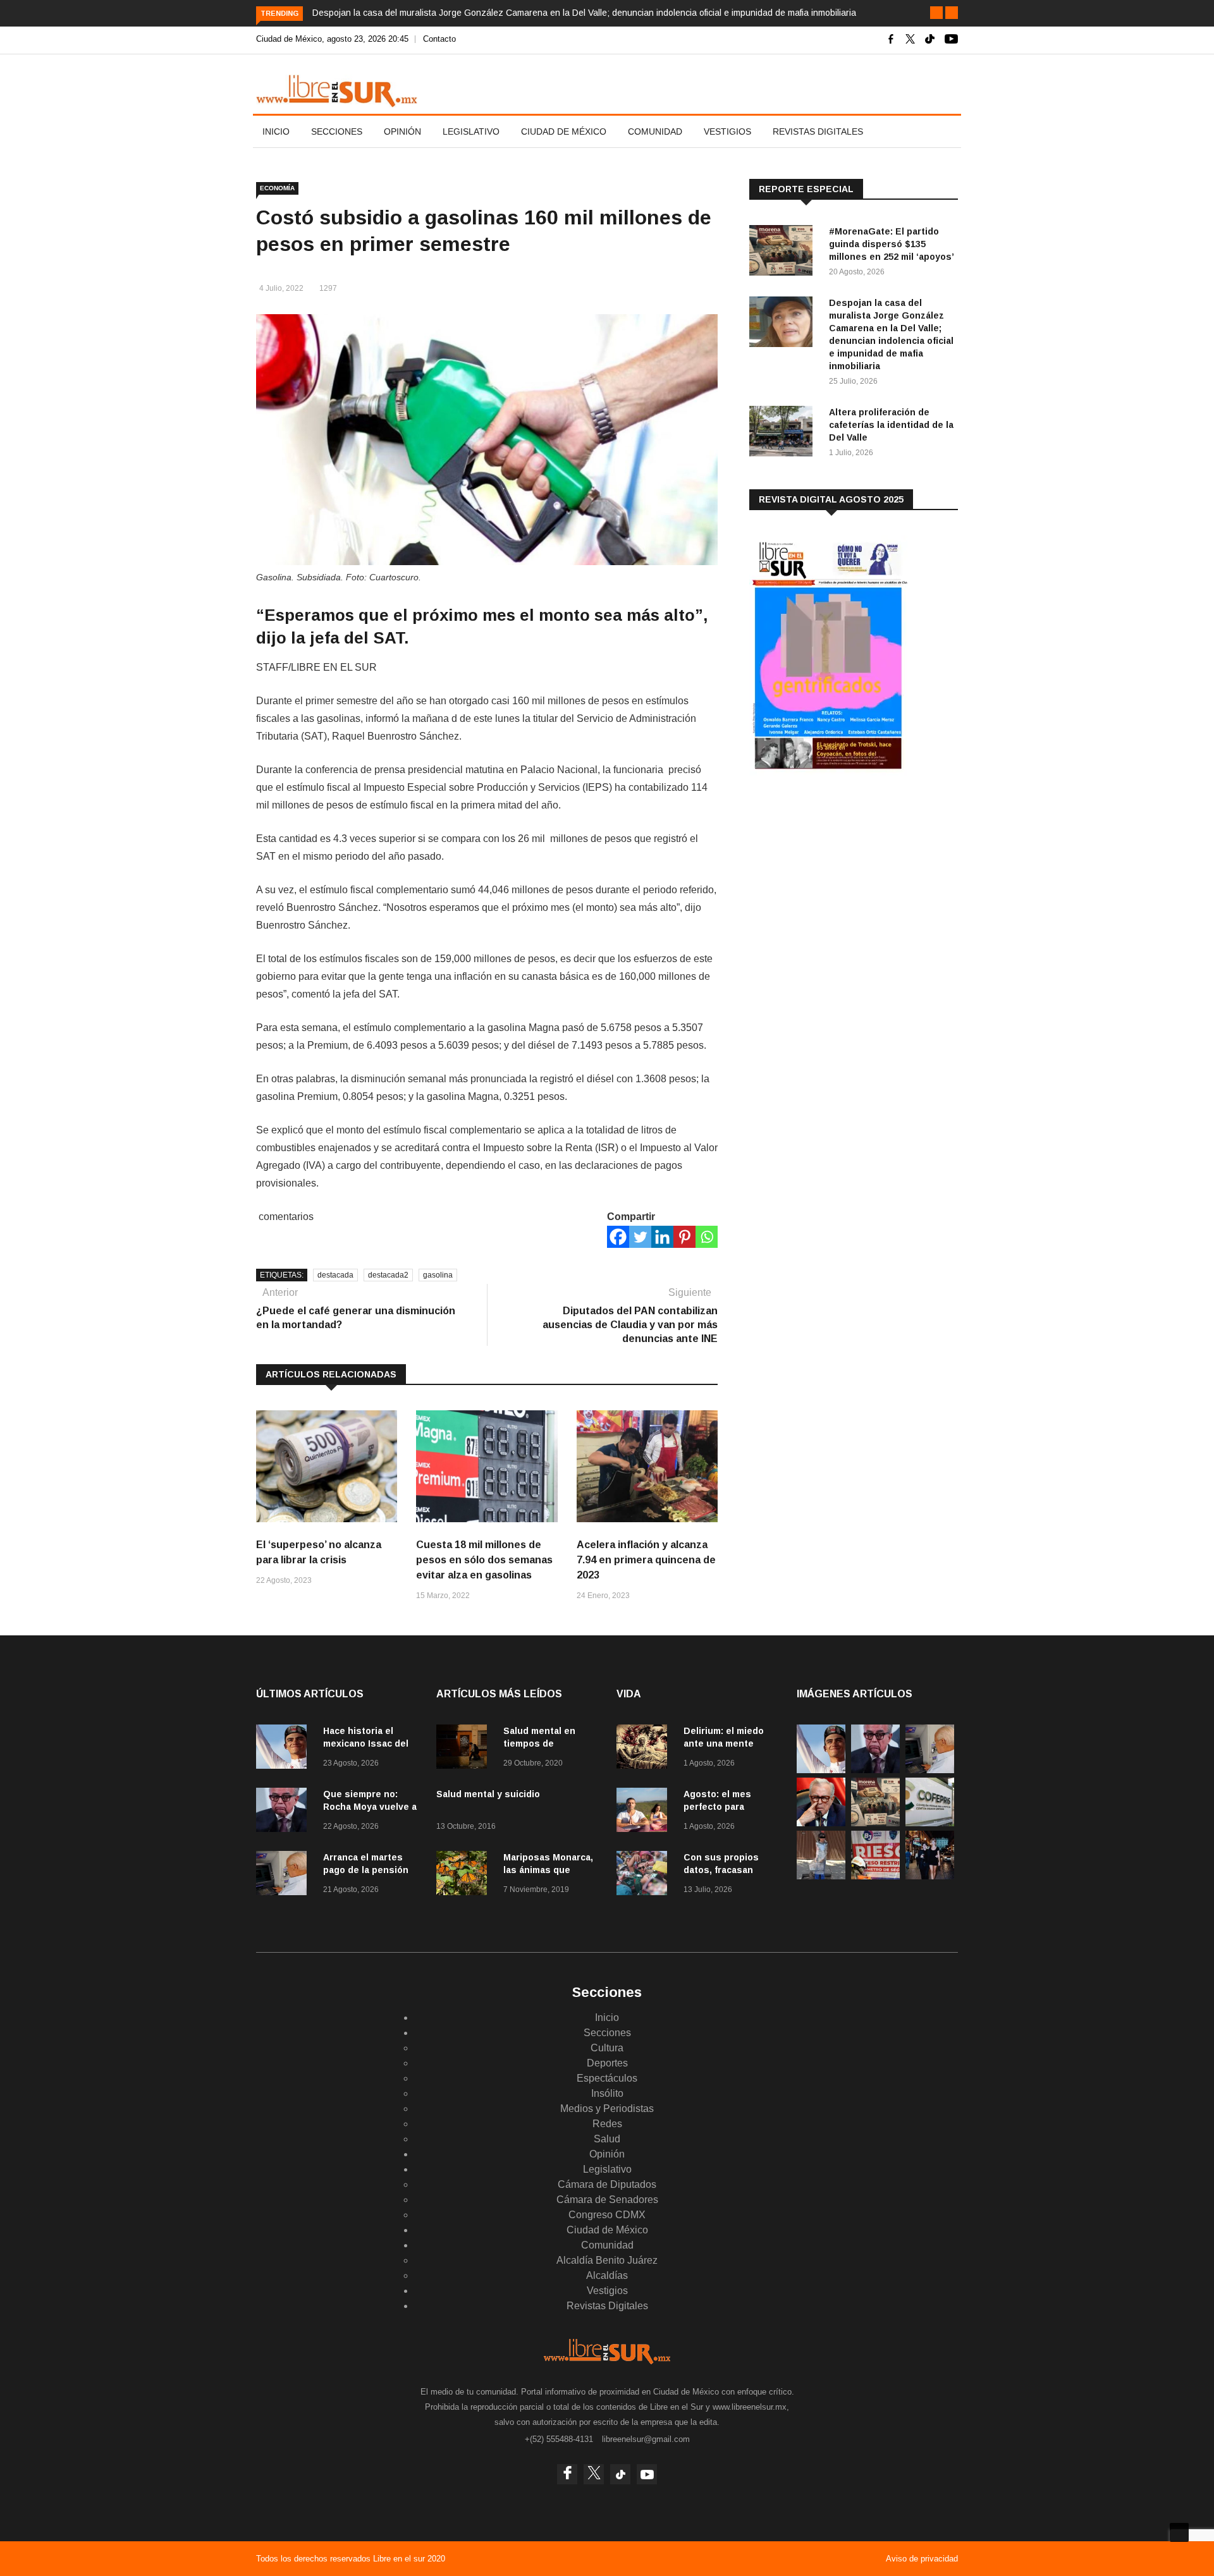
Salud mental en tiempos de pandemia (539, 1743)
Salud (607, 2139)
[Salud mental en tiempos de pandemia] (465, 1749)
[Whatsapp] (707, 1237)
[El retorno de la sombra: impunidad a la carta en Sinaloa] (821, 1823)
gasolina (438, 1275)
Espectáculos (607, 2078)
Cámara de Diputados (607, 2184)
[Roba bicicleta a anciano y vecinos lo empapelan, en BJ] (821, 1876)
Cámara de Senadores (607, 2200)
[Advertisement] (844, 884)
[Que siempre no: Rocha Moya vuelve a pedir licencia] (285, 1812)
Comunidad (655, 131)
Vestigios (727, 131)
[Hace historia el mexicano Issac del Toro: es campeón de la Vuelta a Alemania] (285, 1749)
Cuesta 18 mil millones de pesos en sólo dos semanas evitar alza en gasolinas (484, 1560)
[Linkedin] (662, 1237)
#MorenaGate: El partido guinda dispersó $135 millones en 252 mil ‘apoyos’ (892, 244)
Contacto (439, 39)
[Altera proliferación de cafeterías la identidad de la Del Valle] (784, 433)
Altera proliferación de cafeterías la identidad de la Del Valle (891, 425)
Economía (277, 188)
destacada (335, 1275)
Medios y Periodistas (607, 2109)
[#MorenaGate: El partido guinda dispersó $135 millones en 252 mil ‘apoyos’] (784, 253)
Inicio (276, 131)
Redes (607, 2124)
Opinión (402, 131)
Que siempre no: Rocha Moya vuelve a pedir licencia (370, 1807)
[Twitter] (640, 1237)
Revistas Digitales (818, 131)
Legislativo (471, 131)
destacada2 (388, 1275)
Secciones (337, 131)
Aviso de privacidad (922, 2559)
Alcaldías (607, 2275)
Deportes (607, 2063)
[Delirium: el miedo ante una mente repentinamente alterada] (645, 1749)
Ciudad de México (564, 131)
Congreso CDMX (607, 2215)
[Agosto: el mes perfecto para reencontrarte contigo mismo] (645, 1812)
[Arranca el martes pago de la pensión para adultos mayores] (285, 1875)
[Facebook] (618, 1237)
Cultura (607, 2048)
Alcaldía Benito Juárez (607, 2260)
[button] (936, 13)
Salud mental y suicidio (488, 1794)
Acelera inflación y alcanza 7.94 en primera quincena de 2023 (646, 1560)
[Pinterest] (684, 1237)
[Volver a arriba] (1179, 2532)
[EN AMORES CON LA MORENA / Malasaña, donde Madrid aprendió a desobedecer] (930, 1876)
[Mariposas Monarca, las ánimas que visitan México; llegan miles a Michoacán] (465, 1875)
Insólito (607, 2093)
